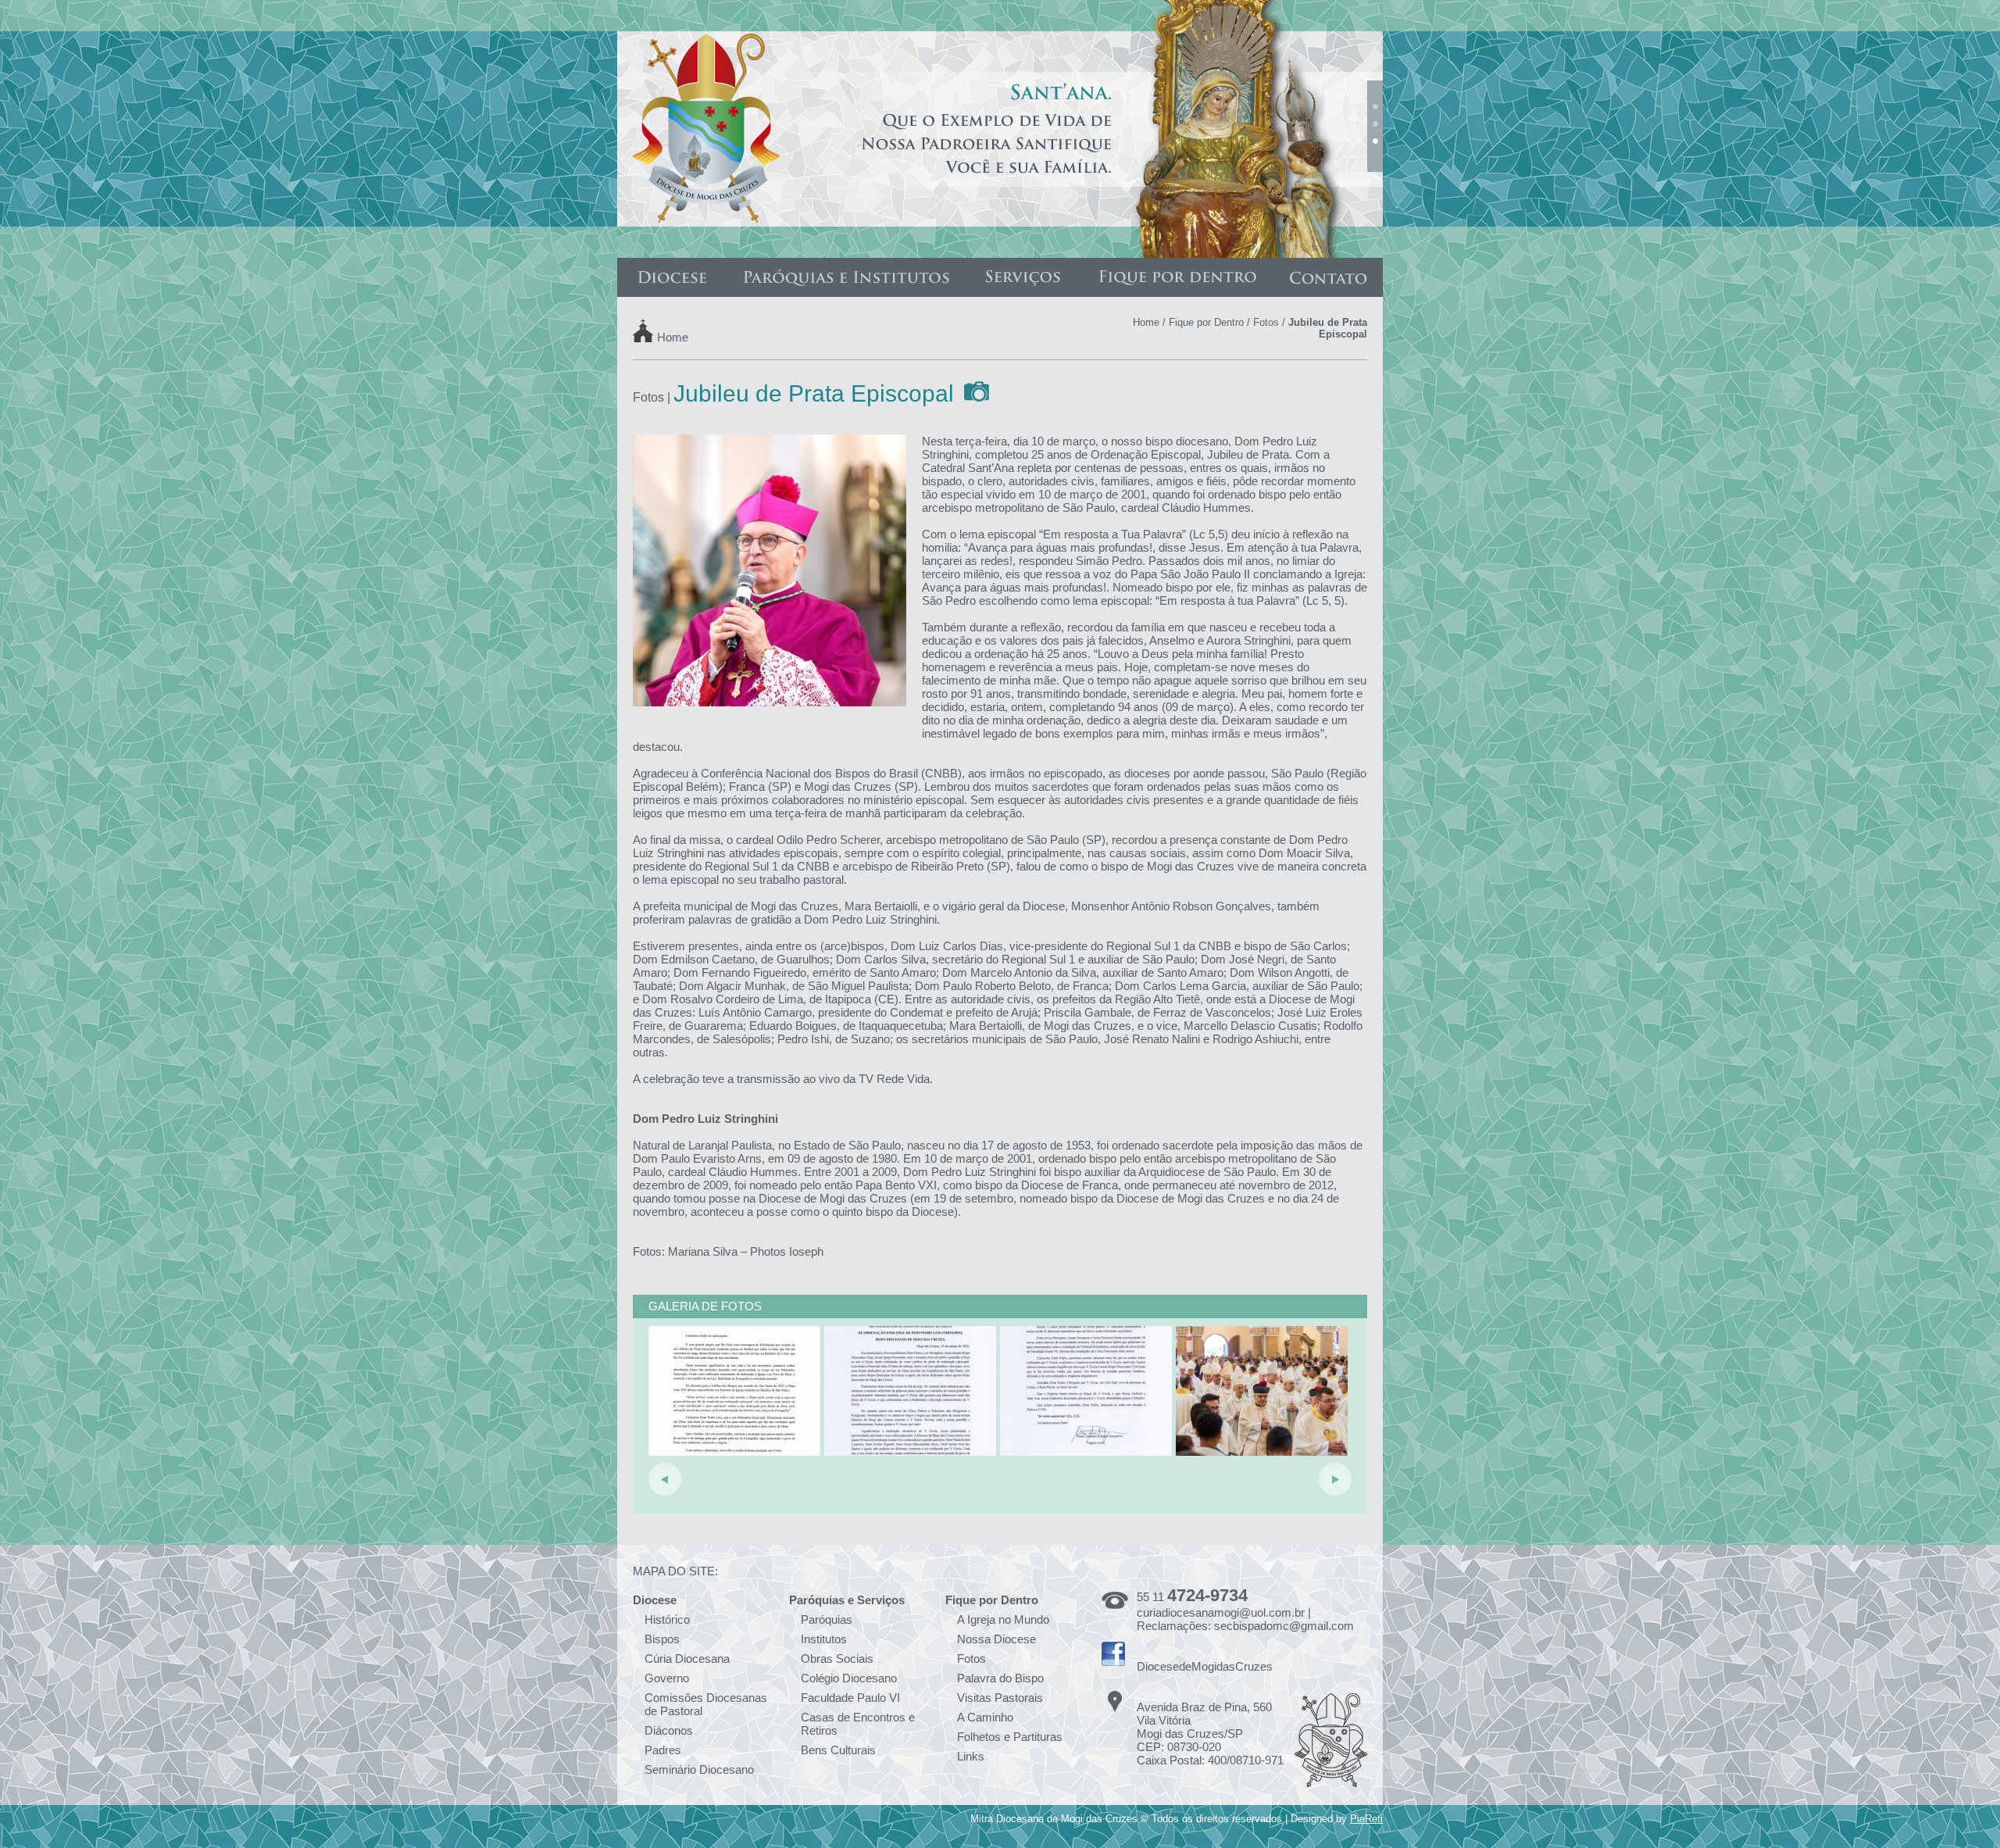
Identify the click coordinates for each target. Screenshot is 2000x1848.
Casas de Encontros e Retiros (858, 1724)
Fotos (1266, 322)
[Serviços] (1023, 277)
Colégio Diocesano (849, 1678)
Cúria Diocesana (687, 1659)
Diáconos (669, 1730)
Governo (667, 1678)
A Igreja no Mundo (1003, 1619)
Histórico (667, 1619)
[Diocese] (672, 277)
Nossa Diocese (996, 1639)
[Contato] (1328, 277)
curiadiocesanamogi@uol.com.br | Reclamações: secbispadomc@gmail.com (1245, 1619)
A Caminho (985, 1717)
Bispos (662, 1639)
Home (673, 336)
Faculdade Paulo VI (850, 1698)
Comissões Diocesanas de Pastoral (706, 1704)
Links (971, 1756)
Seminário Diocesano (699, 1769)
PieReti (1366, 1819)
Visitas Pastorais (1000, 1698)
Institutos (824, 1639)
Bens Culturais (838, 1750)
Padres (663, 1750)
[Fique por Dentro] (1177, 277)
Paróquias (827, 1619)
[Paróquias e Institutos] (846, 277)
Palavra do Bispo (1000, 1678)
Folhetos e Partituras (1010, 1737)
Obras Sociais (837, 1659)
